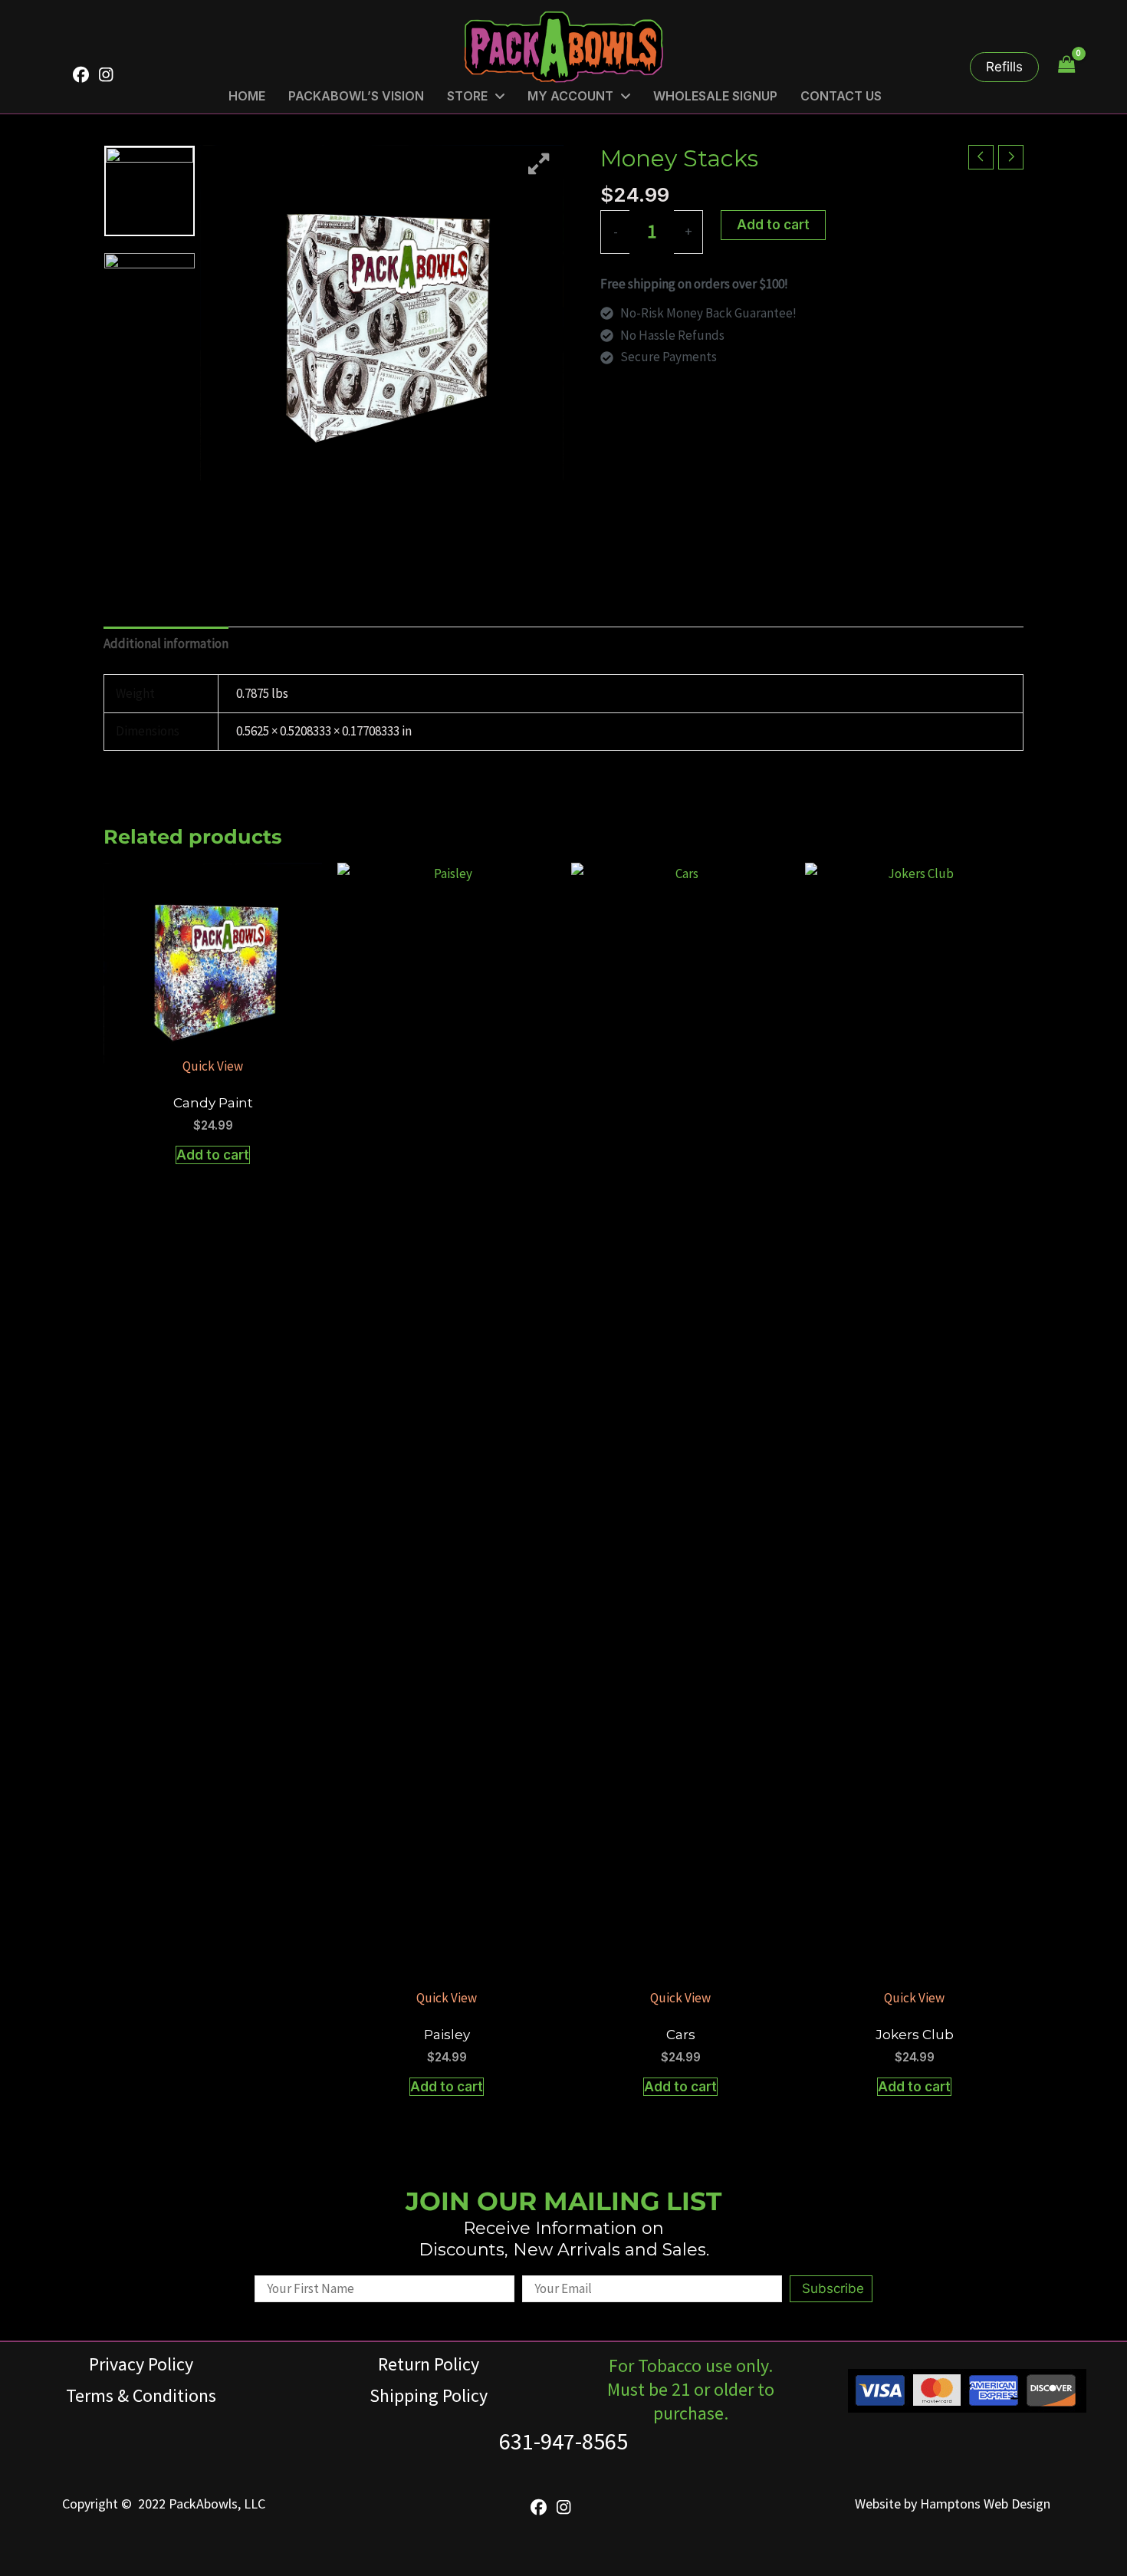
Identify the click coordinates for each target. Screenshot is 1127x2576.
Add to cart (773, 225)
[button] (1004, 67)
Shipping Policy (429, 2395)
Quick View (213, 1066)
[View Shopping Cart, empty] (1066, 65)
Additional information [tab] (166, 643)
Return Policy (429, 2364)
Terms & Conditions (141, 2395)
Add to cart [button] (213, 1155)
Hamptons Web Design (985, 2504)
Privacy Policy (141, 2364)
